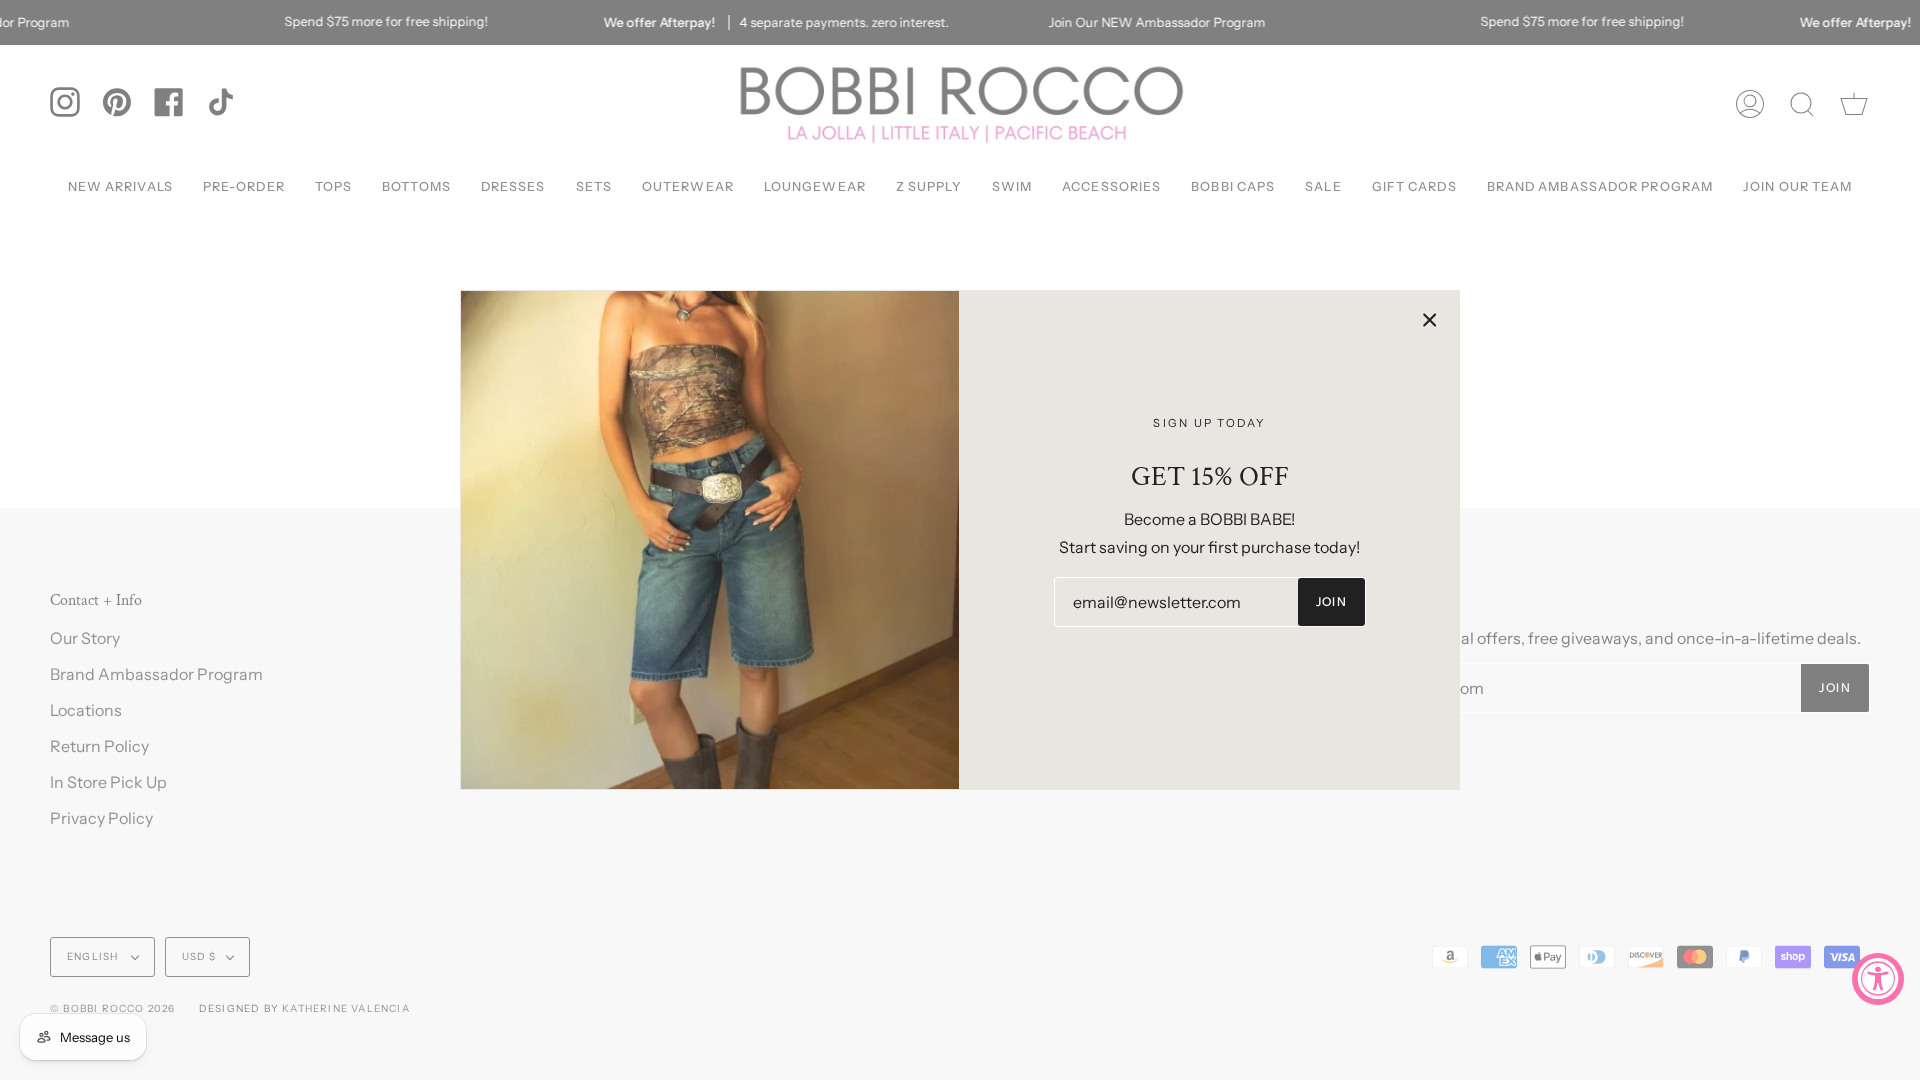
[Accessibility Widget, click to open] (1878, 979)
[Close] (1430, 320)
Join (1332, 601)
